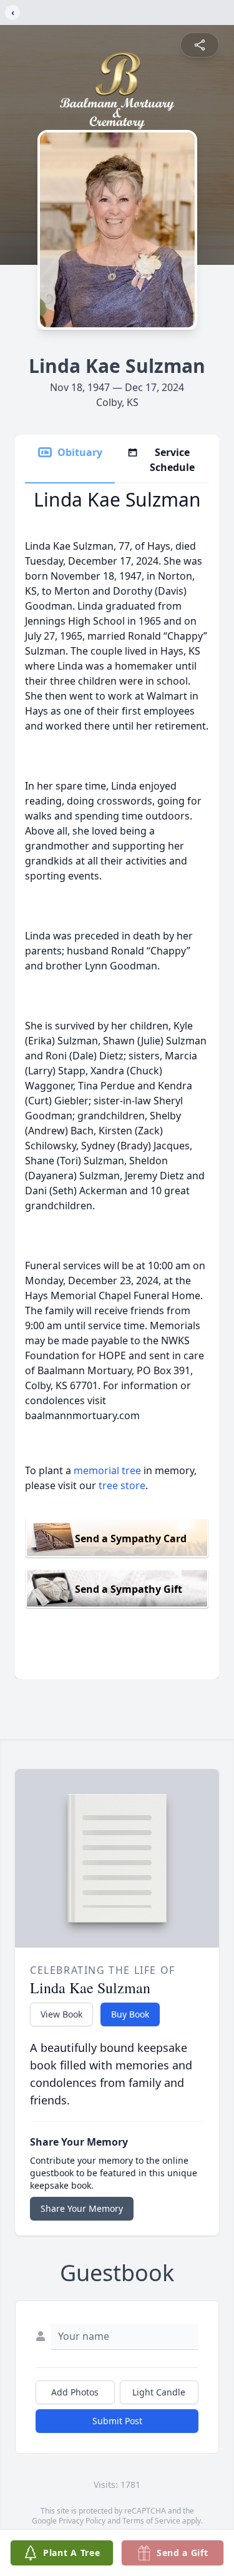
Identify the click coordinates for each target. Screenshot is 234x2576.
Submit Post (117, 2421)
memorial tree (107, 1470)
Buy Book (130, 2014)
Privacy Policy (82, 2521)
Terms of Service (151, 2521)
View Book (61, 2014)
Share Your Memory (82, 2208)
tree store (122, 1485)
